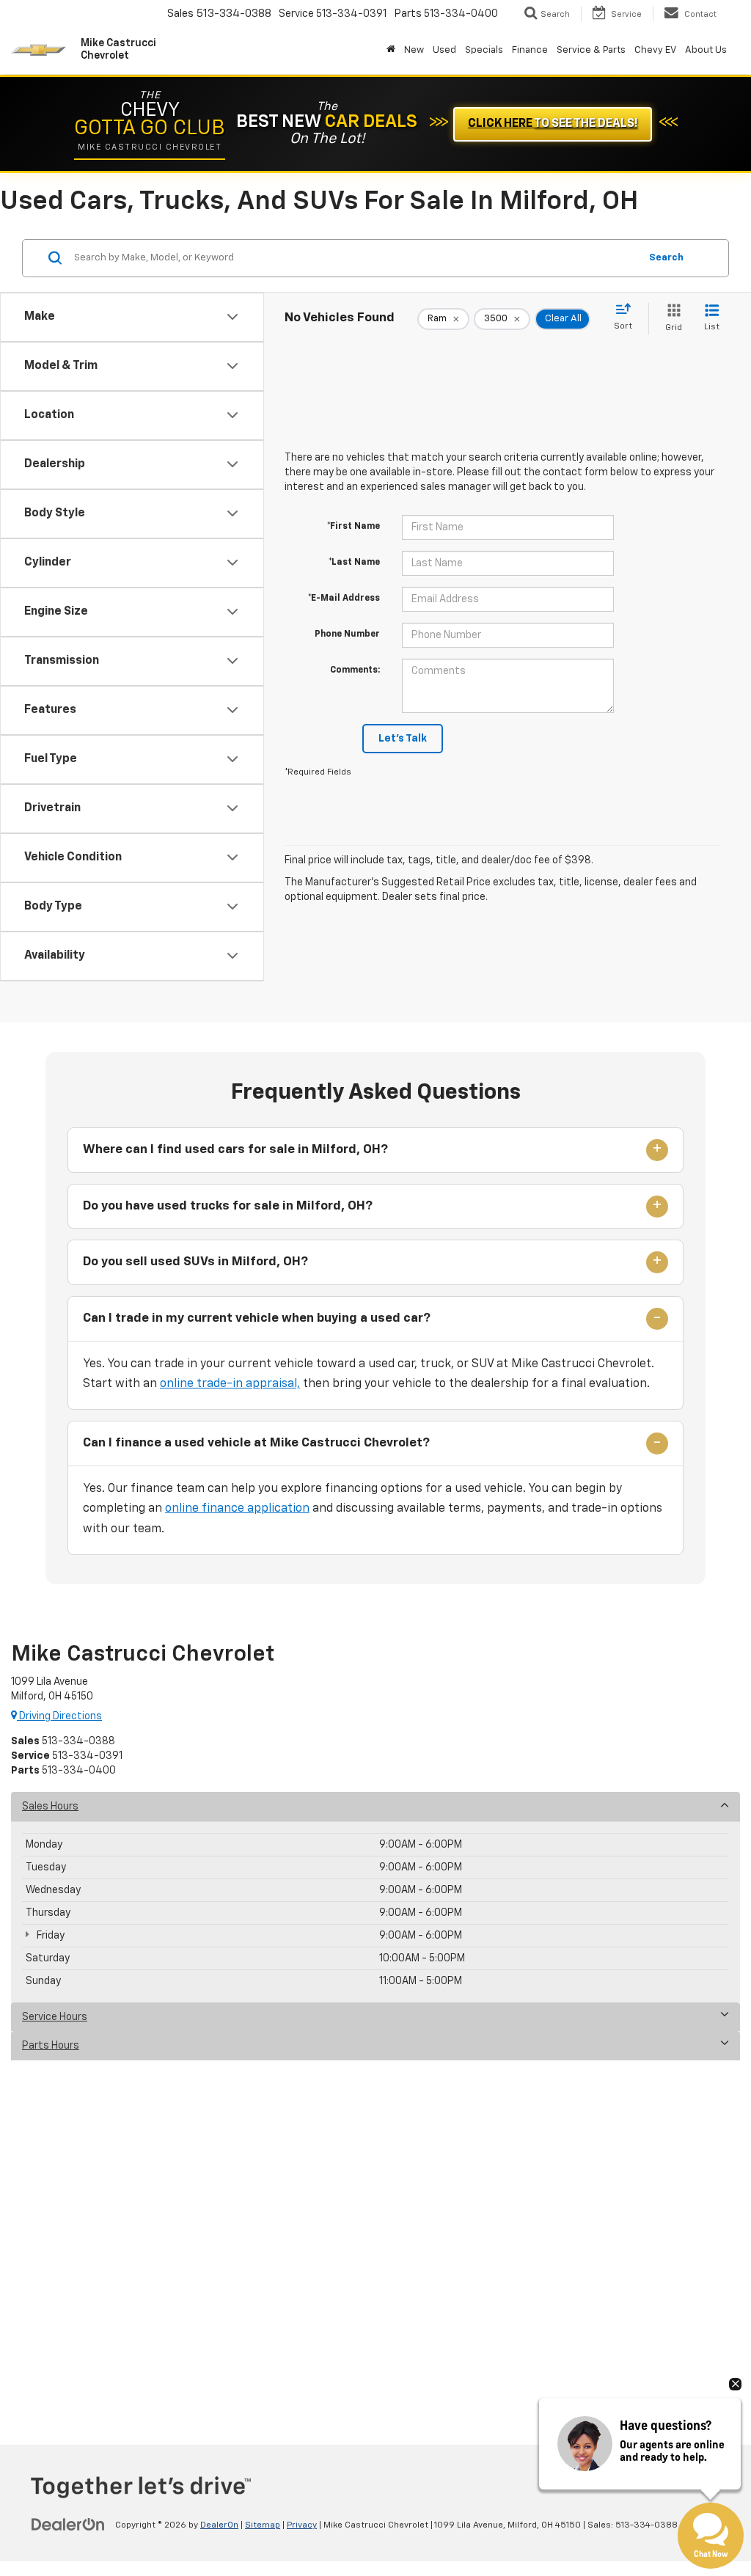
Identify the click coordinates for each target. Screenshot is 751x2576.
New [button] (414, 50)
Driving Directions (59, 1716)
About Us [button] (706, 50)
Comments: (355, 670)
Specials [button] (484, 50)
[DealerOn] (68, 2525)
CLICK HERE (553, 124)
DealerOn (219, 2525)
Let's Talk (403, 739)
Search (666, 258)
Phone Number (347, 634)
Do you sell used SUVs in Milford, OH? (195, 1262)
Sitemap (263, 2525)
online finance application (237, 1509)
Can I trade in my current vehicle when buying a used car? (257, 1318)
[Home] (391, 51)
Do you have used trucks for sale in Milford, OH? (228, 1206)
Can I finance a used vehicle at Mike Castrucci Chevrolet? (256, 1443)
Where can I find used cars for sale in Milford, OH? (235, 1150)
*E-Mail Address (344, 599)
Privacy (302, 2525)
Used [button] (444, 50)
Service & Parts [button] (591, 50)
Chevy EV (655, 50)
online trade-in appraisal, (230, 1384)
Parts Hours (51, 2046)
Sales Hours (50, 1807)
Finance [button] (530, 50)
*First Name (353, 527)
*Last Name (354, 563)
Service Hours (55, 2017)
